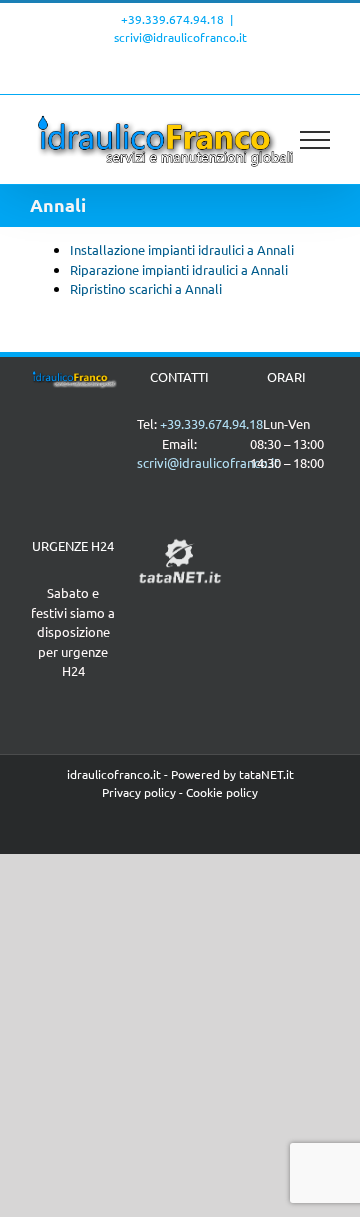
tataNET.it (266, 774)
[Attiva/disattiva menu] (315, 140)
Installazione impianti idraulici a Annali (182, 249)
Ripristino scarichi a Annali (146, 288)
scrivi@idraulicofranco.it (180, 37)
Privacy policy (139, 792)
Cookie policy (222, 792)
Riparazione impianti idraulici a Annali (179, 269)
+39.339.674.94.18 (172, 19)
